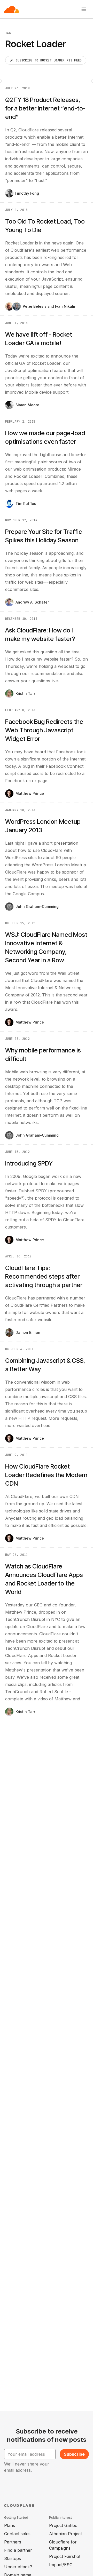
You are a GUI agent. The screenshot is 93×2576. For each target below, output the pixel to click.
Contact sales (17, 2534)
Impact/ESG (61, 2565)
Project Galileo (63, 2525)
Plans (10, 2525)
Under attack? (18, 2567)
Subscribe (74, 2454)
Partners (13, 2542)
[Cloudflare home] (11, 9)
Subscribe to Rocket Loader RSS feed (49, 60)
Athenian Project (65, 2534)
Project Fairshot (65, 2556)
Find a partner (18, 2550)
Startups (13, 2558)
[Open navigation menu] (84, 9)
